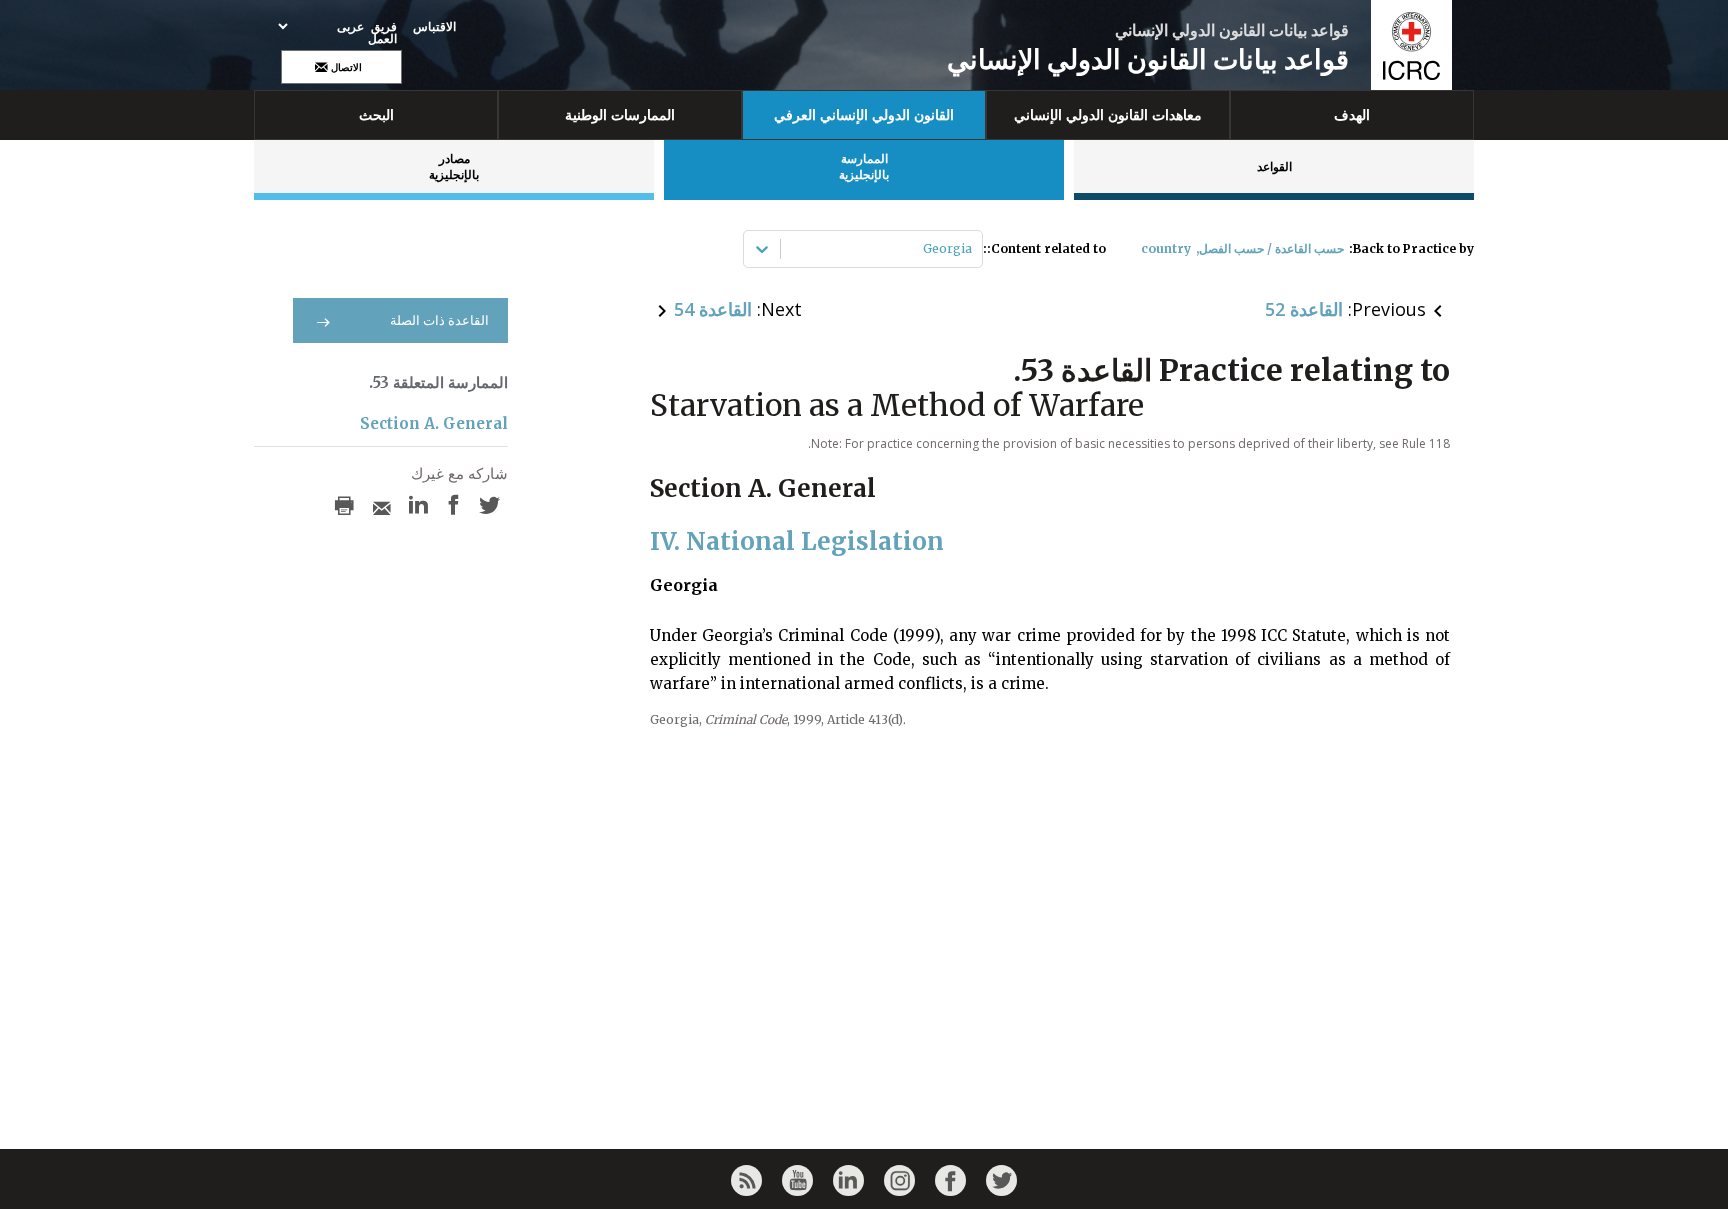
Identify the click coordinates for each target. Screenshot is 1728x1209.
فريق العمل (382, 33)
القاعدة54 (713, 309)
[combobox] (970, 249)
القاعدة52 (1304, 309)
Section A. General (434, 423)
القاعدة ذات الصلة (439, 320)
